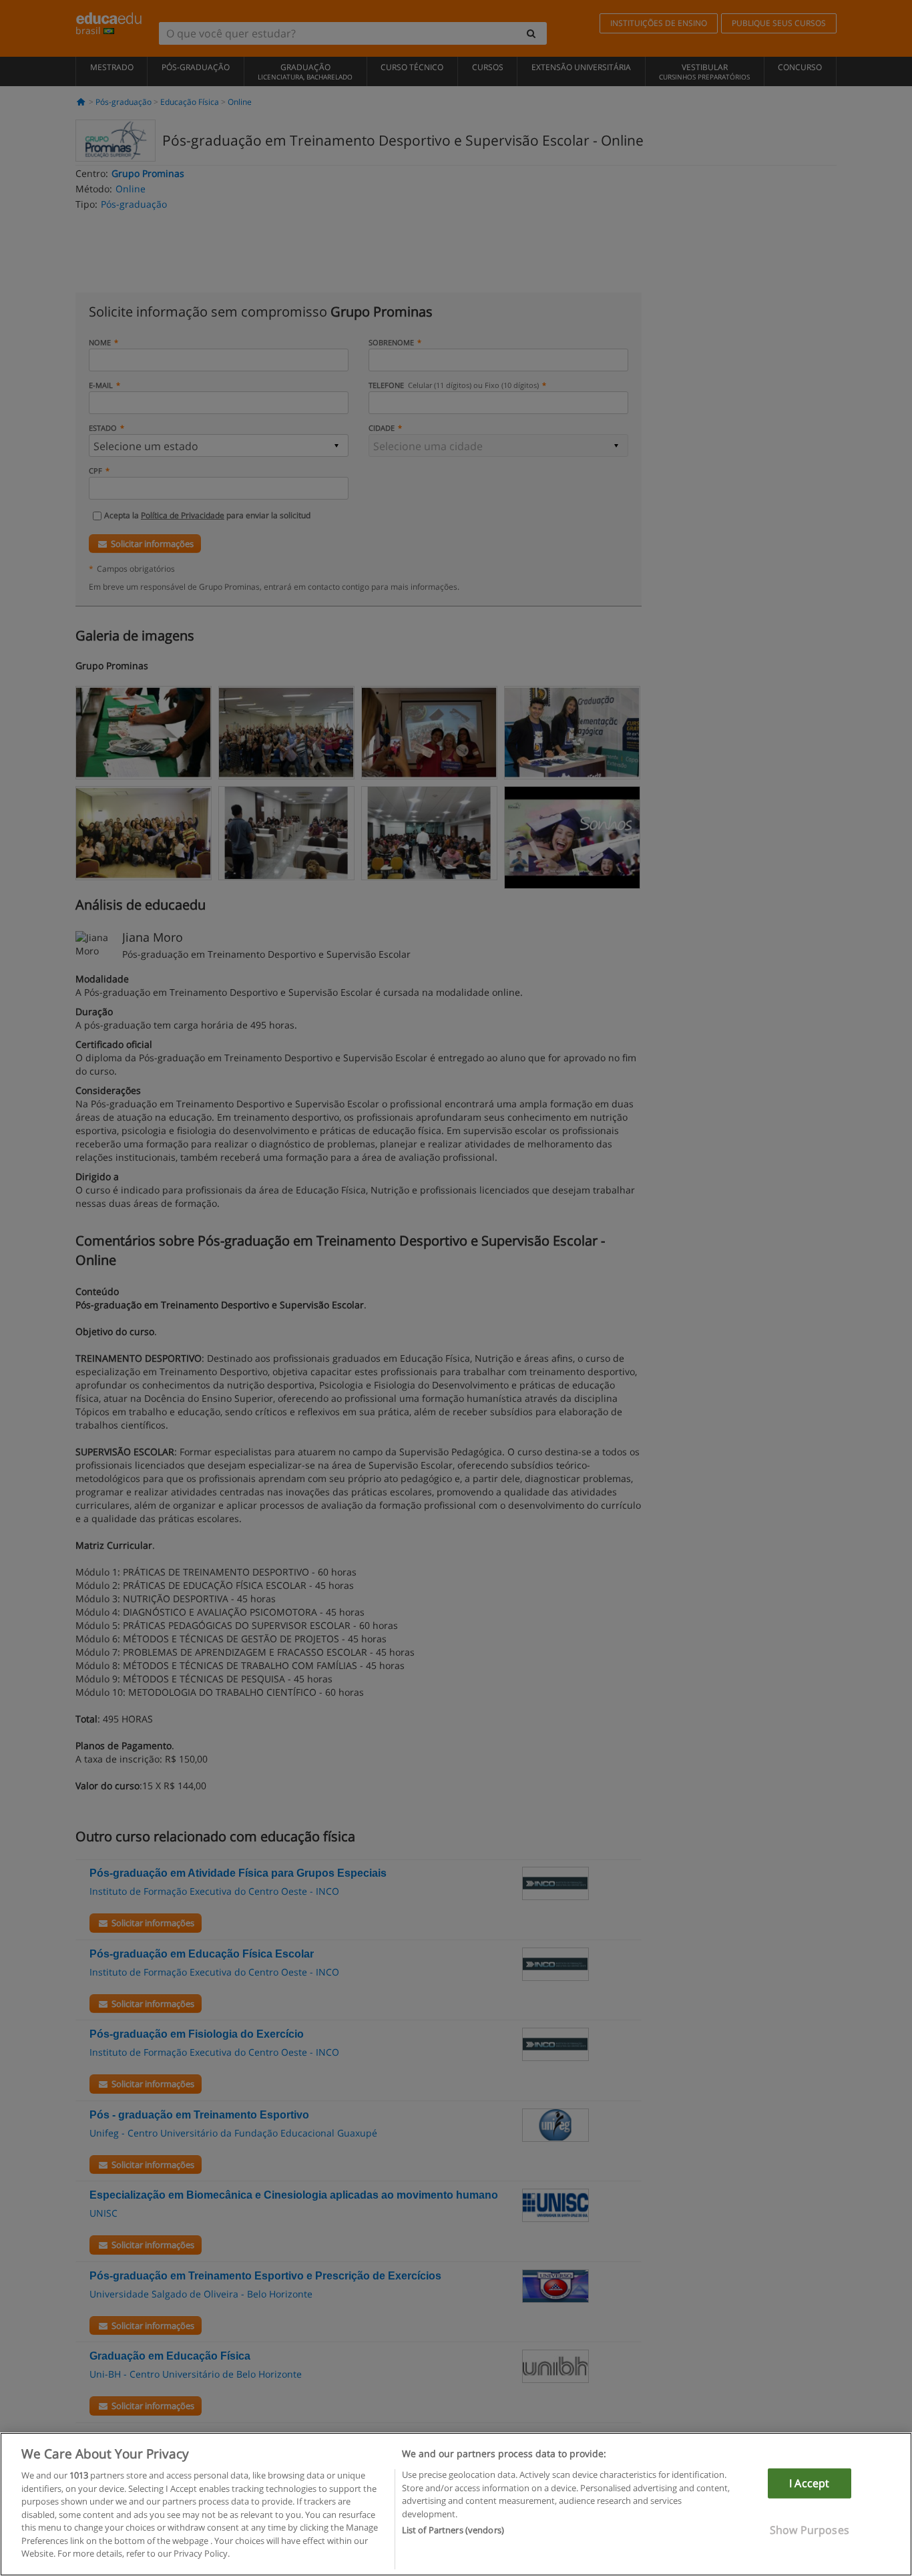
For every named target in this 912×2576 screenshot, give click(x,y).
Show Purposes (810, 2530)
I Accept (809, 2483)
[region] (456, 2504)
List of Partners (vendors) (453, 2530)
